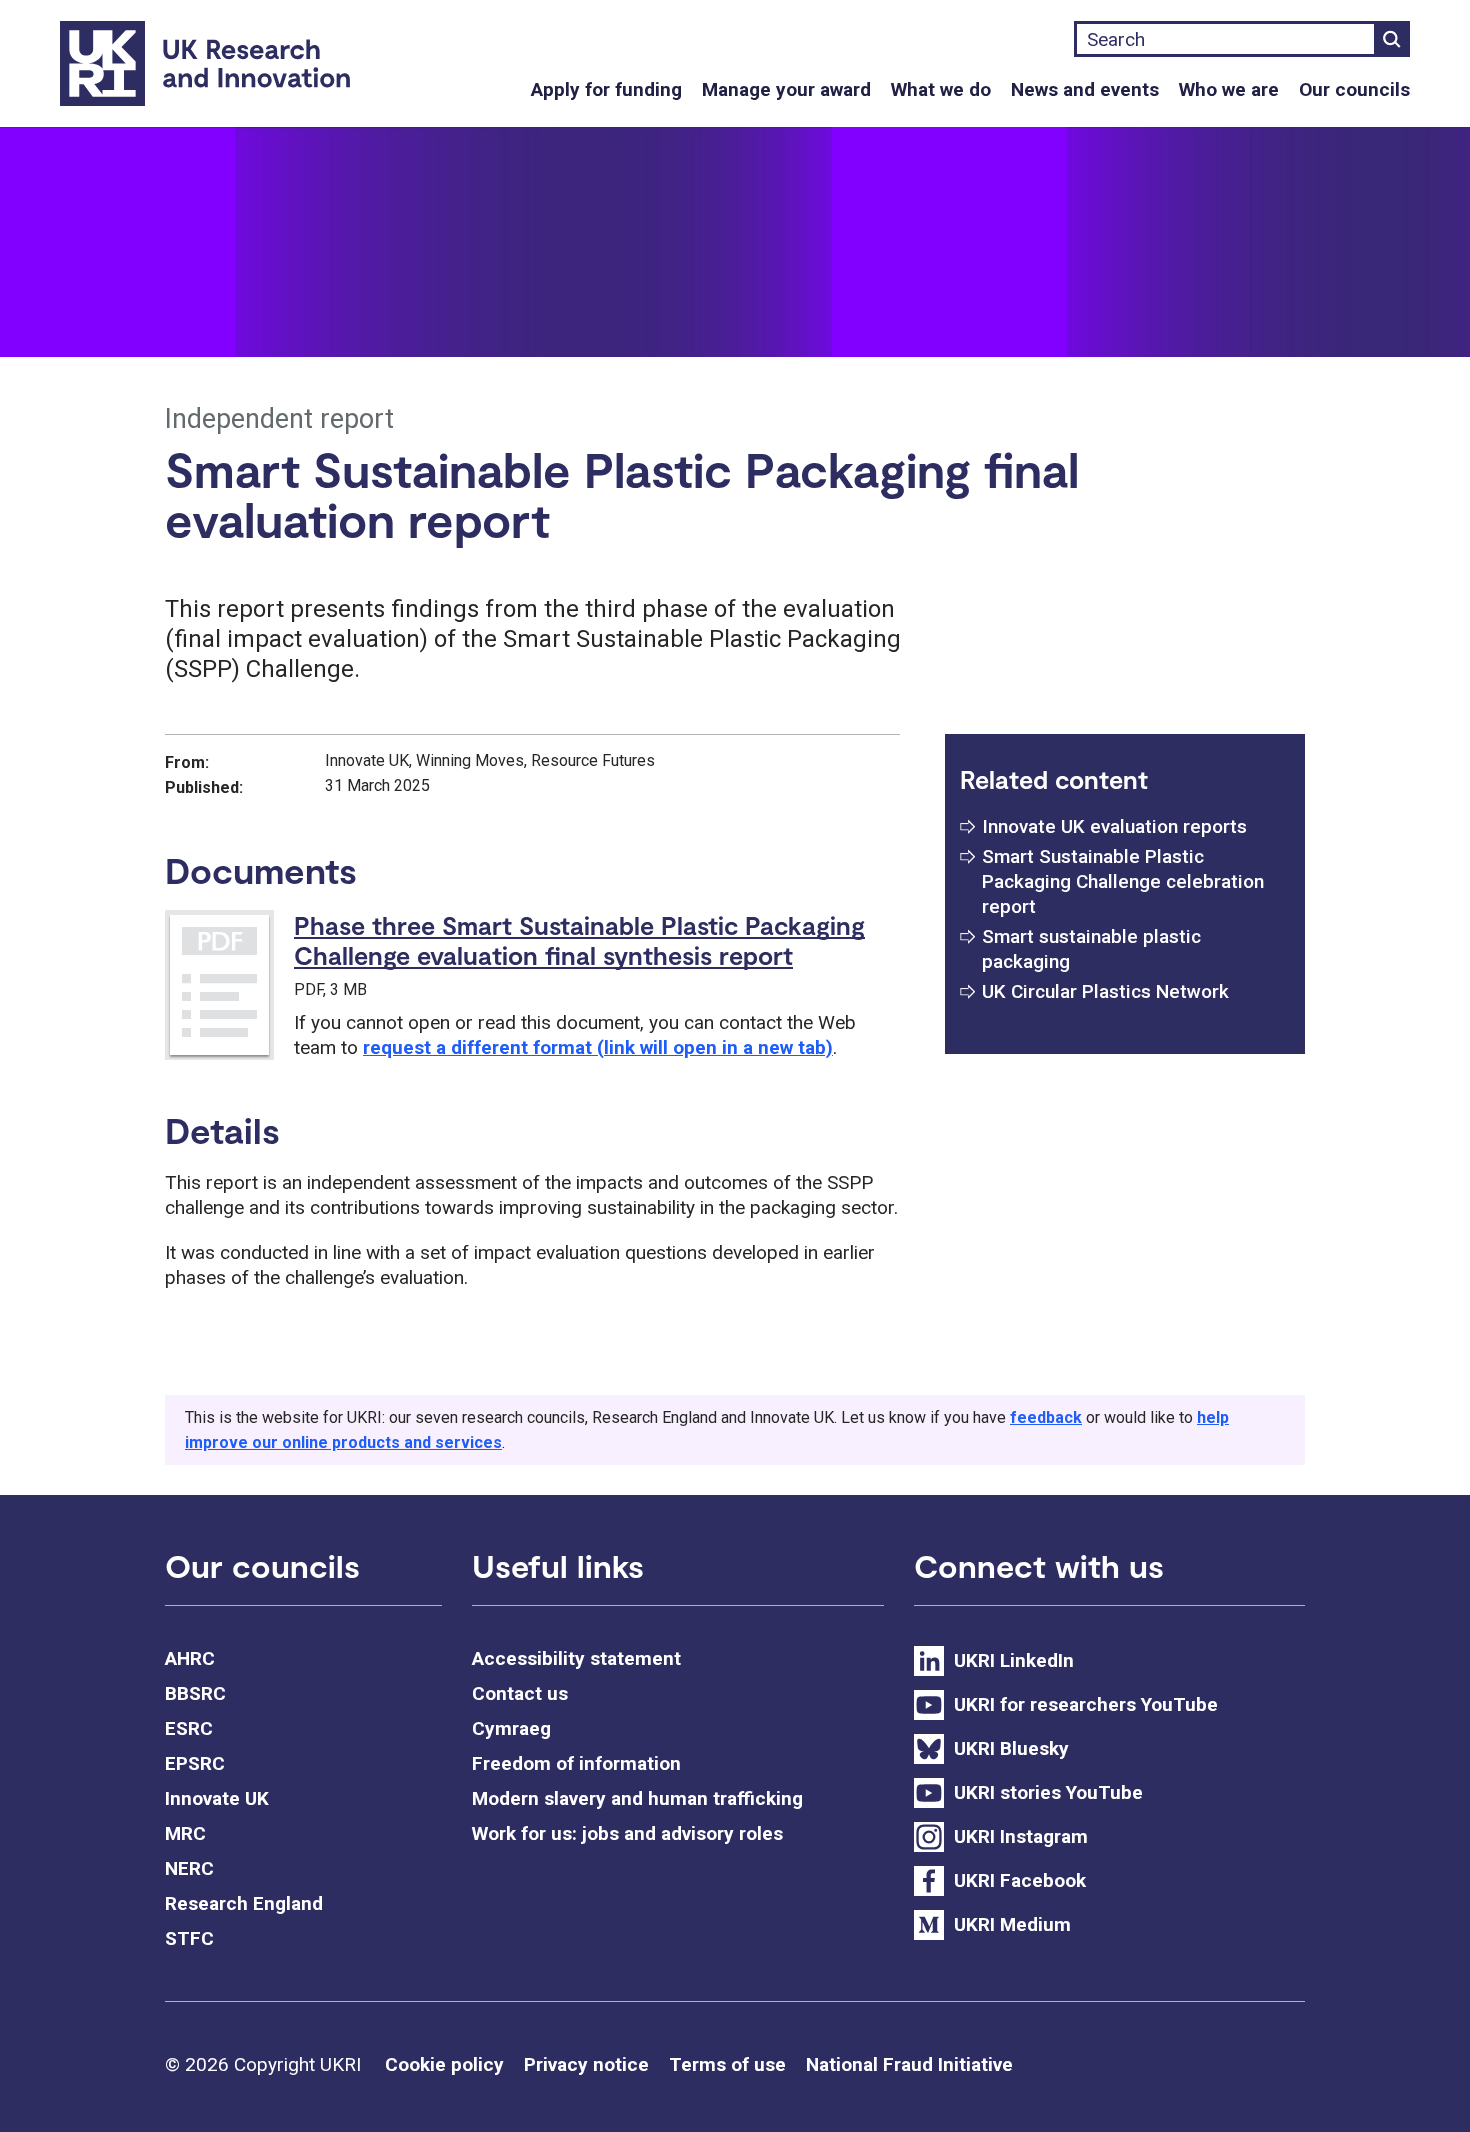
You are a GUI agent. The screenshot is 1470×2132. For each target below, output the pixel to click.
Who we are (1229, 89)
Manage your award (786, 89)
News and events (1085, 89)
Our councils (1354, 89)
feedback (1046, 1417)
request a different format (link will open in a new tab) (598, 1047)
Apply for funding (606, 89)
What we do (941, 89)
